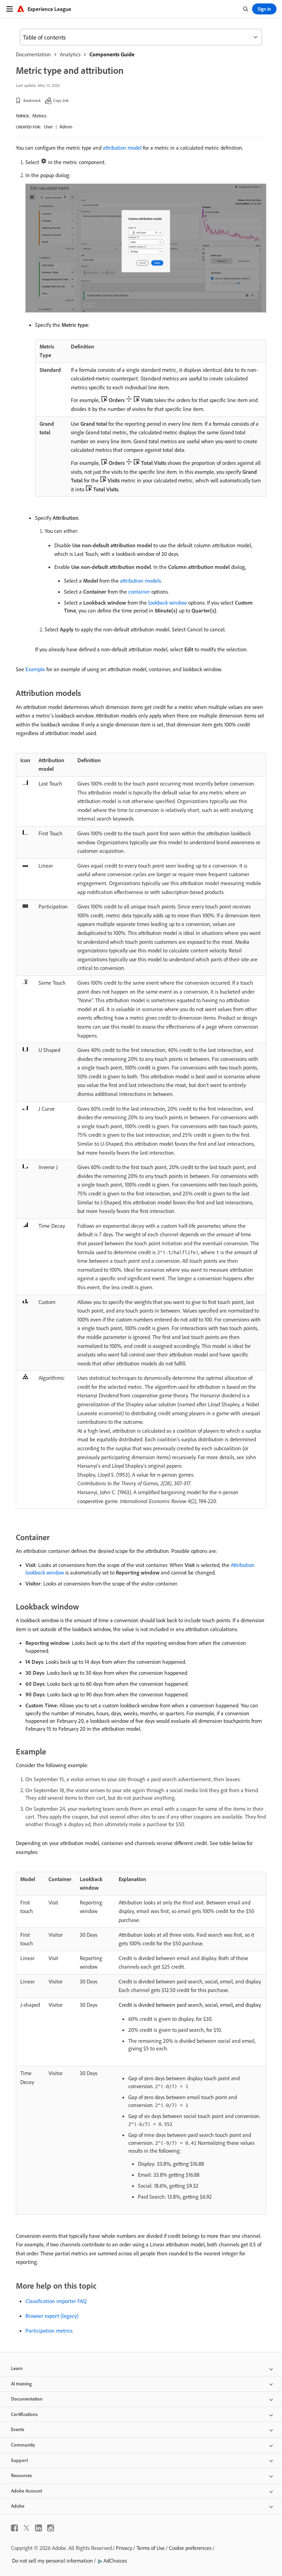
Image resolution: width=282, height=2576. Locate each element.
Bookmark (32, 100)
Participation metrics (49, 2331)
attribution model (122, 148)
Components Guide (112, 54)
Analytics (70, 54)
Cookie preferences (190, 2548)
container (139, 592)
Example (35, 669)
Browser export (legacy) (52, 2316)
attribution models (140, 581)
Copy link (61, 100)
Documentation (33, 54)
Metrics (39, 116)
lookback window (167, 603)
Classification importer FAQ (56, 2301)
